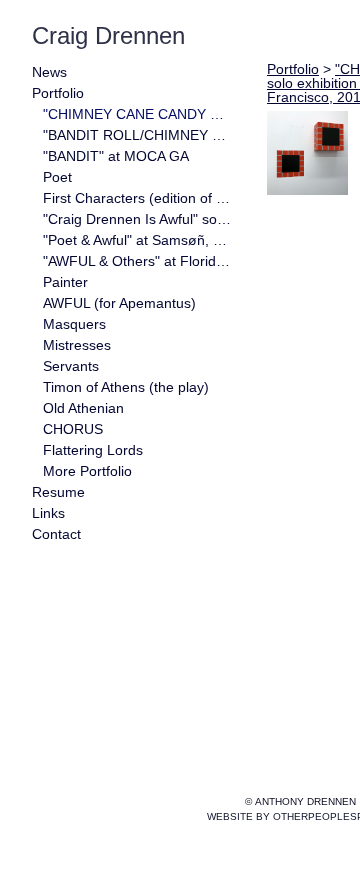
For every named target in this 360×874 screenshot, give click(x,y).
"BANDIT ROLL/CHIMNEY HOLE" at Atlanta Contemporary (138, 135)
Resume (64, 492)
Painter (73, 282)
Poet (61, 177)
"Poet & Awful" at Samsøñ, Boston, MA (138, 240)
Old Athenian (96, 408)
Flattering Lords (110, 450)
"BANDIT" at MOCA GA (133, 156)
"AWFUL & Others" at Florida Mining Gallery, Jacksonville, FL (138, 261)
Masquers (83, 324)
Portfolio (68, 93)
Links (54, 513)
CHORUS (77, 429)
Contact (65, 534)
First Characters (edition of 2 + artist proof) (138, 198)
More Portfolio (102, 471)
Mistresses (87, 345)
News (54, 72)
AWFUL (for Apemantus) (138, 303)
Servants (80, 366)
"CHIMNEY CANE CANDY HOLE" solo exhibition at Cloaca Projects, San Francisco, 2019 (138, 114)
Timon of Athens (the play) (138, 387)
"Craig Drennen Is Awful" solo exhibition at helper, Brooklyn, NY (138, 219)
